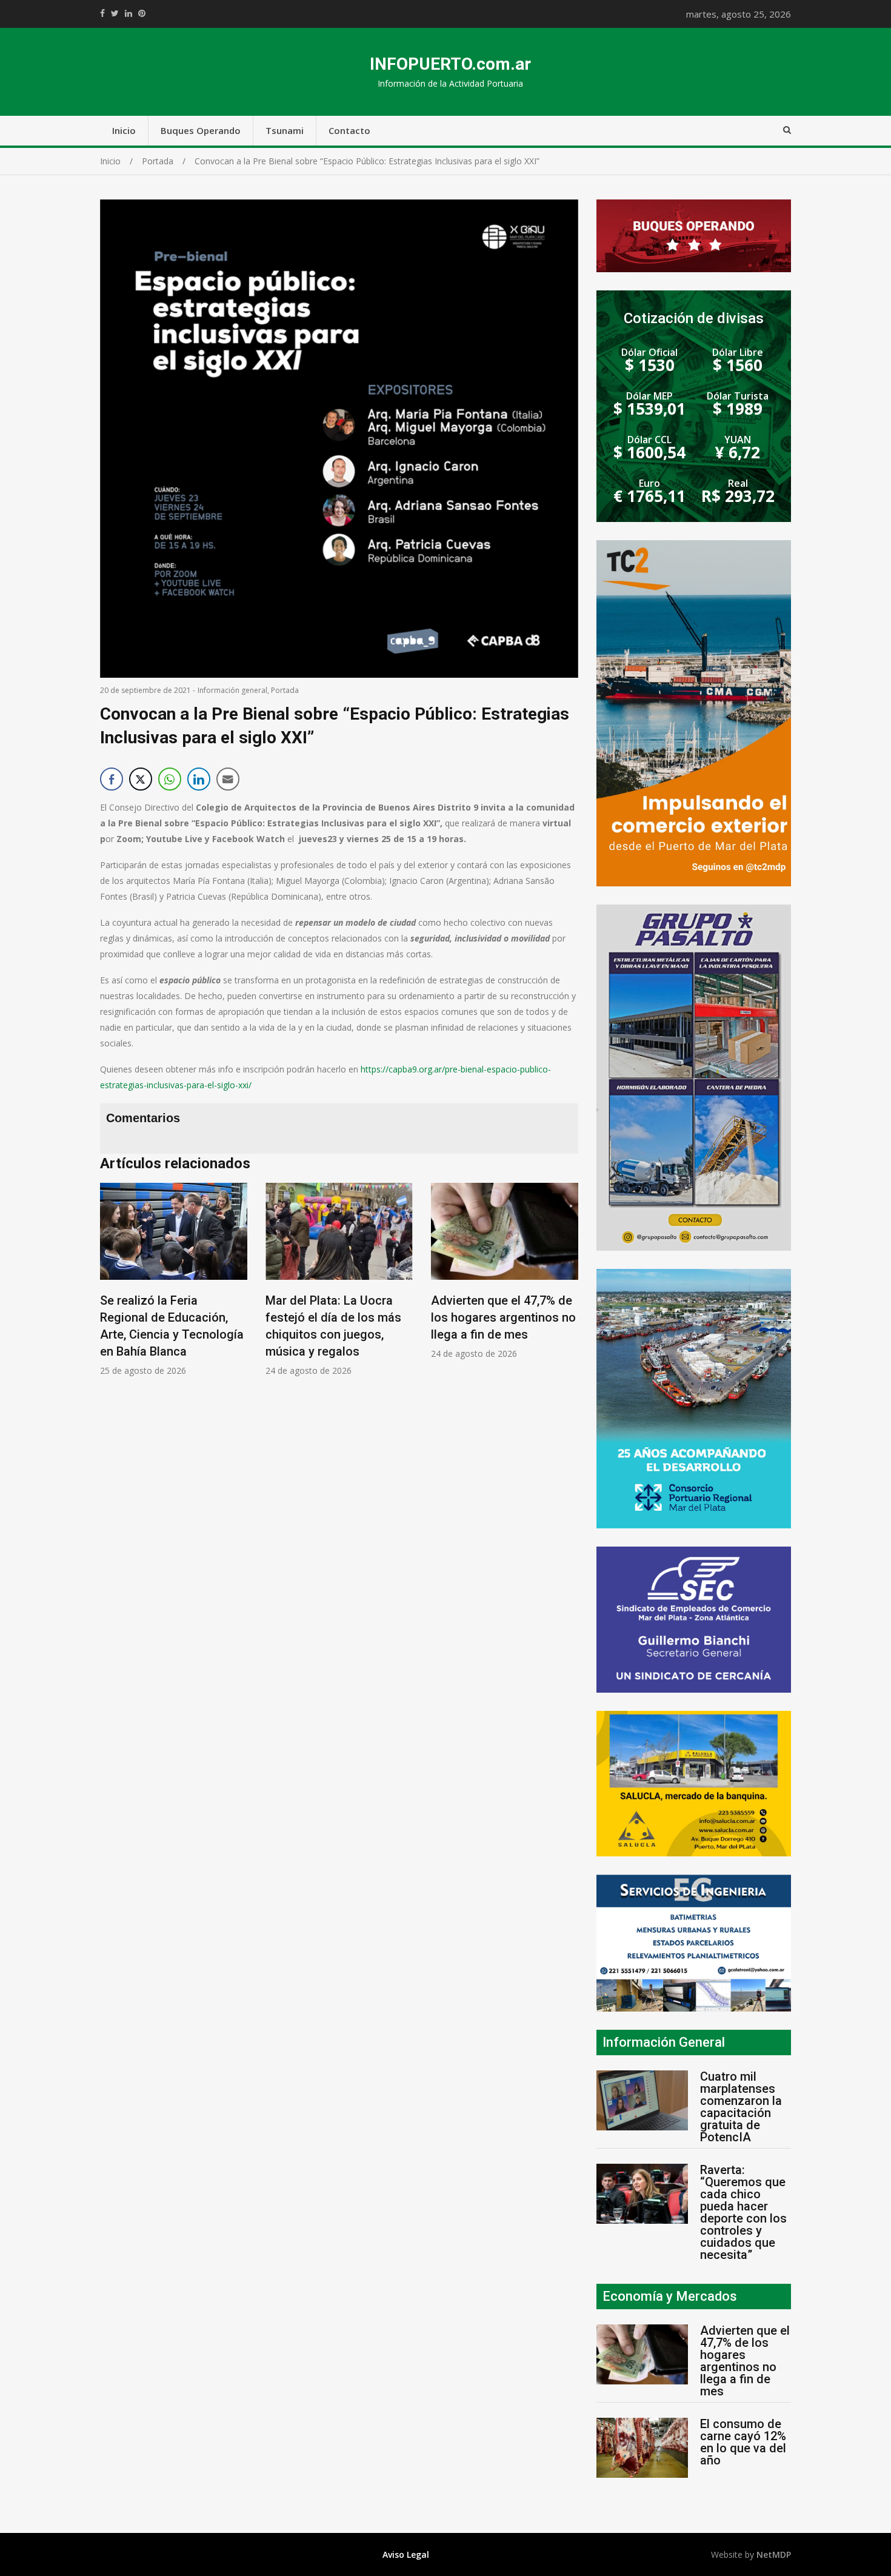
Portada (285, 690)
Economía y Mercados (670, 2296)
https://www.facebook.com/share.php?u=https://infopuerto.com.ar (102, 13)
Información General (664, 2042)
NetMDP (774, 2554)
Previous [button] (112, 1295)
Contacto (349, 130)
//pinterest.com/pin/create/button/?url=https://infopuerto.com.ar (142, 13)
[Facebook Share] (112, 779)
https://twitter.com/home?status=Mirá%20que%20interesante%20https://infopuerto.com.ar (115, 13)
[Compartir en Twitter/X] (141, 779)
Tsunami (285, 130)
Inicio (124, 130)
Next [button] (566, 1295)
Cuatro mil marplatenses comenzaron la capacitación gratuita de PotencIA (741, 2107)
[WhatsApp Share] (170, 779)
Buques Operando (201, 130)
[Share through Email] (228, 779)
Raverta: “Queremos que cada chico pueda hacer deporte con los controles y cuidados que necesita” (743, 2212)
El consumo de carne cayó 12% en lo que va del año (743, 2442)
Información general (232, 690)
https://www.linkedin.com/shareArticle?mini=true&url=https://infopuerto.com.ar (128, 13)
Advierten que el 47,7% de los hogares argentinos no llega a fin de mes (503, 1317)
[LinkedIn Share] (199, 779)
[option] (174, 1280)
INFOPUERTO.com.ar (450, 64)
